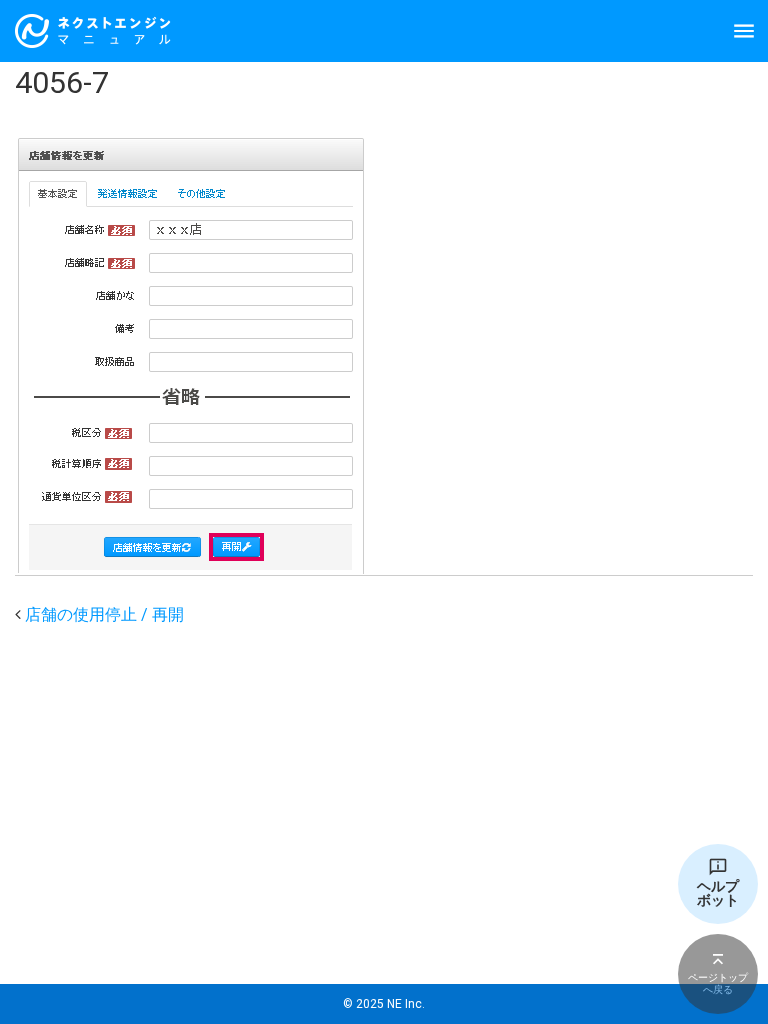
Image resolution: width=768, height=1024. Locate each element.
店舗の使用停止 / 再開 (104, 614)
